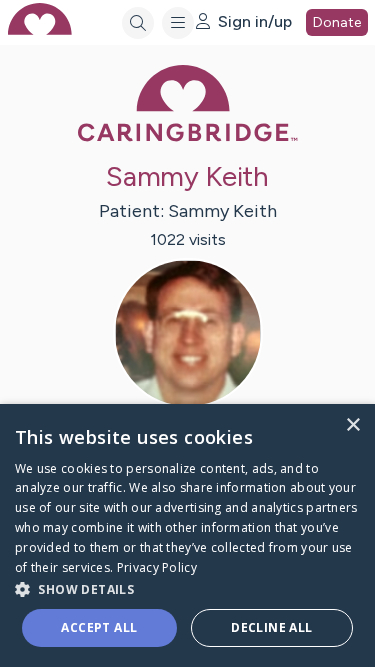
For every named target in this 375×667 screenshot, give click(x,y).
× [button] (352, 425)
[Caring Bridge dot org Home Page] (188, 137)
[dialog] (187, 535)
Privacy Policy (157, 567)
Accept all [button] (99, 627)
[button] (187, 588)
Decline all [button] (271, 627)
